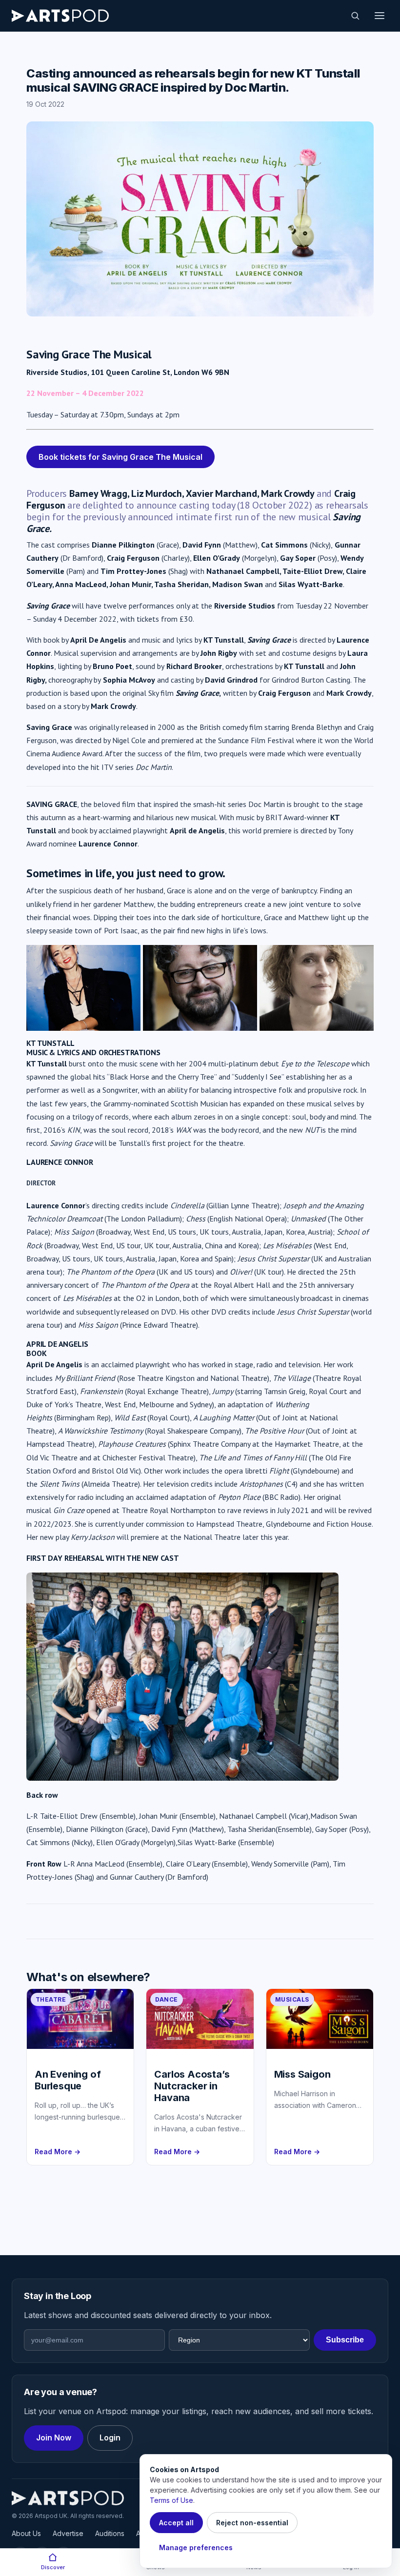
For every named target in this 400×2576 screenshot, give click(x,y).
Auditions (110, 2533)
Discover (53, 2567)
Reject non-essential (252, 2523)
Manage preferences (196, 2547)
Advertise (68, 2533)
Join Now (54, 2438)
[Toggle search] (355, 16)
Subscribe (345, 2340)
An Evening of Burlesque (68, 2080)
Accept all (176, 2523)
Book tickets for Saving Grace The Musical (120, 457)
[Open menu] (380, 16)
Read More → (58, 2152)
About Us (26, 2533)
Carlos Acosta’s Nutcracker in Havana (192, 2086)
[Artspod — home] (60, 16)
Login (110, 2438)
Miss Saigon (302, 2074)
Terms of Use (171, 2500)
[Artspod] (68, 2498)
